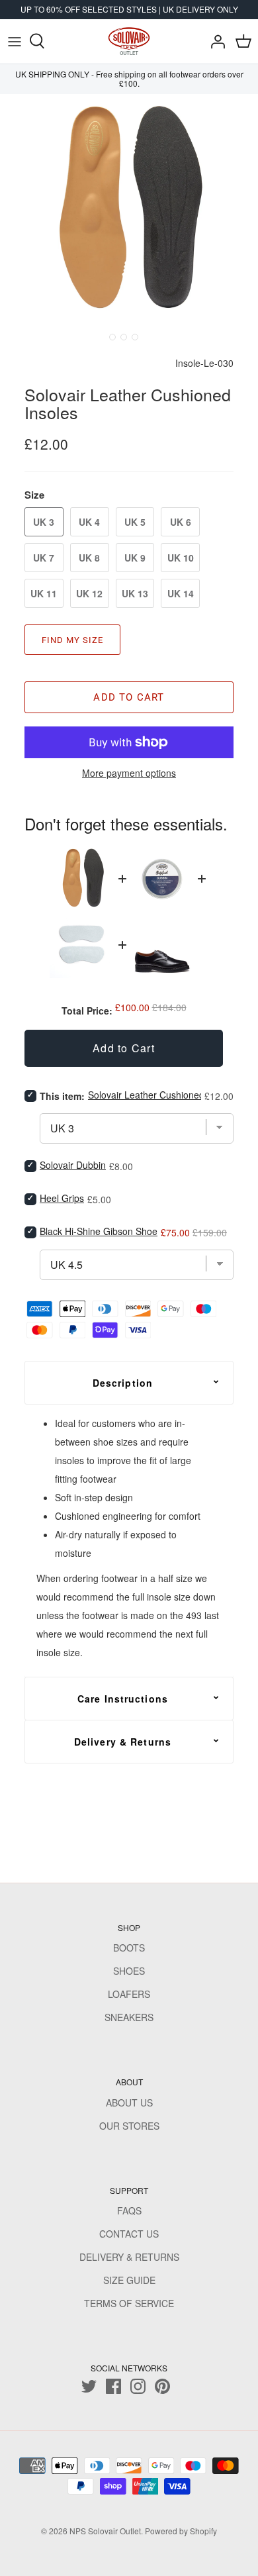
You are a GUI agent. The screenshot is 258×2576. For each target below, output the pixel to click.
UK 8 (89, 558)
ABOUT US (129, 2103)
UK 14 (181, 593)
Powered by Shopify (181, 2531)
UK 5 (135, 522)
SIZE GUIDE (129, 2280)
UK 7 (44, 558)
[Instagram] (138, 2386)
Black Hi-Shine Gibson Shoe (99, 1231)
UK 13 (135, 593)
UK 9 (135, 558)
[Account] (214, 41)
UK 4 (89, 522)
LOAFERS (129, 1994)
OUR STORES (129, 2126)
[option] (129, 211)
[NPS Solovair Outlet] (129, 41)
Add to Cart (129, 697)
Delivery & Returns (123, 1742)
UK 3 (44, 522)
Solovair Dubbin (73, 1165)
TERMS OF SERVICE (129, 2303)
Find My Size (72, 640)
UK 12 (89, 593)
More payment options (129, 773)
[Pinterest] (162, 2386)
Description (123, 1383)
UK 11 (44, 593)
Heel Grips (62, 1198)
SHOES (129, 1971)
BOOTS (129, 1948)
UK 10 (181, 558)
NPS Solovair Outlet (105, 2531)
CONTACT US (129, 2234)
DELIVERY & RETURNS (129, 2257)
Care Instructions (123, 1699)
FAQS (129, 2210)
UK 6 (181, 522)
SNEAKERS (129, 2017)
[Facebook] (113, 2386)
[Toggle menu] (15, 41)
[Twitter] (89, 2386)
